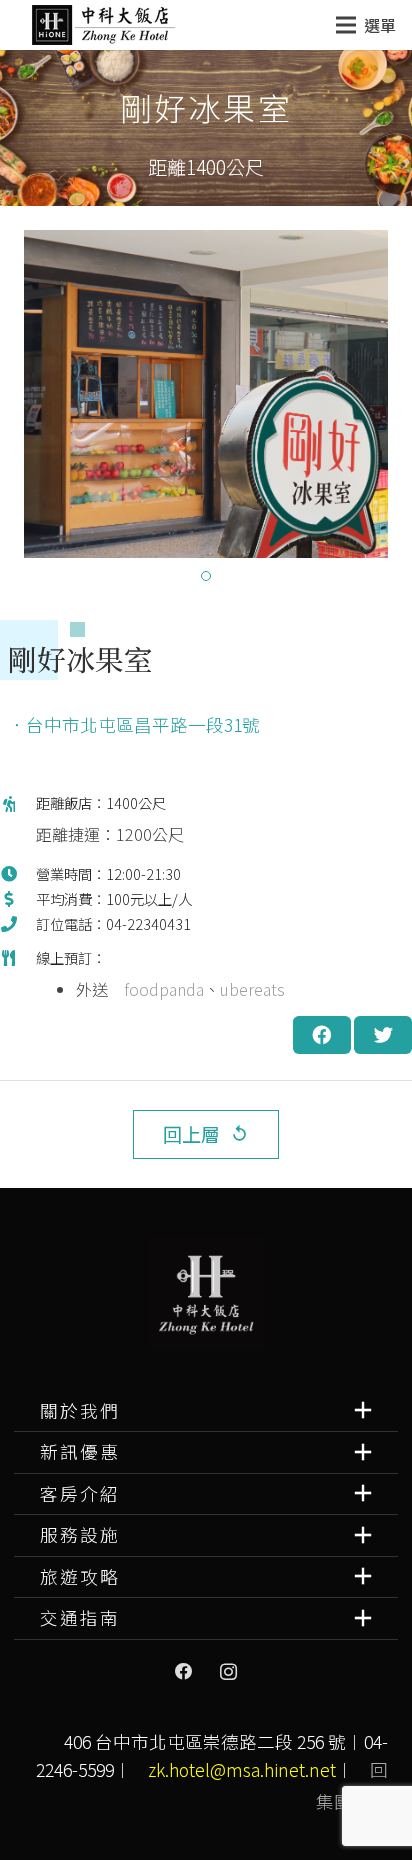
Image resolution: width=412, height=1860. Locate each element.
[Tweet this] (383, 1035)
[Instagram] (228, 1672)
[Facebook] (184, 1672)
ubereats (252, 989)
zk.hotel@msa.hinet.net (242, 1769)
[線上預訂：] (18, 981)
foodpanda (164, 989)
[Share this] (322, 1035)
